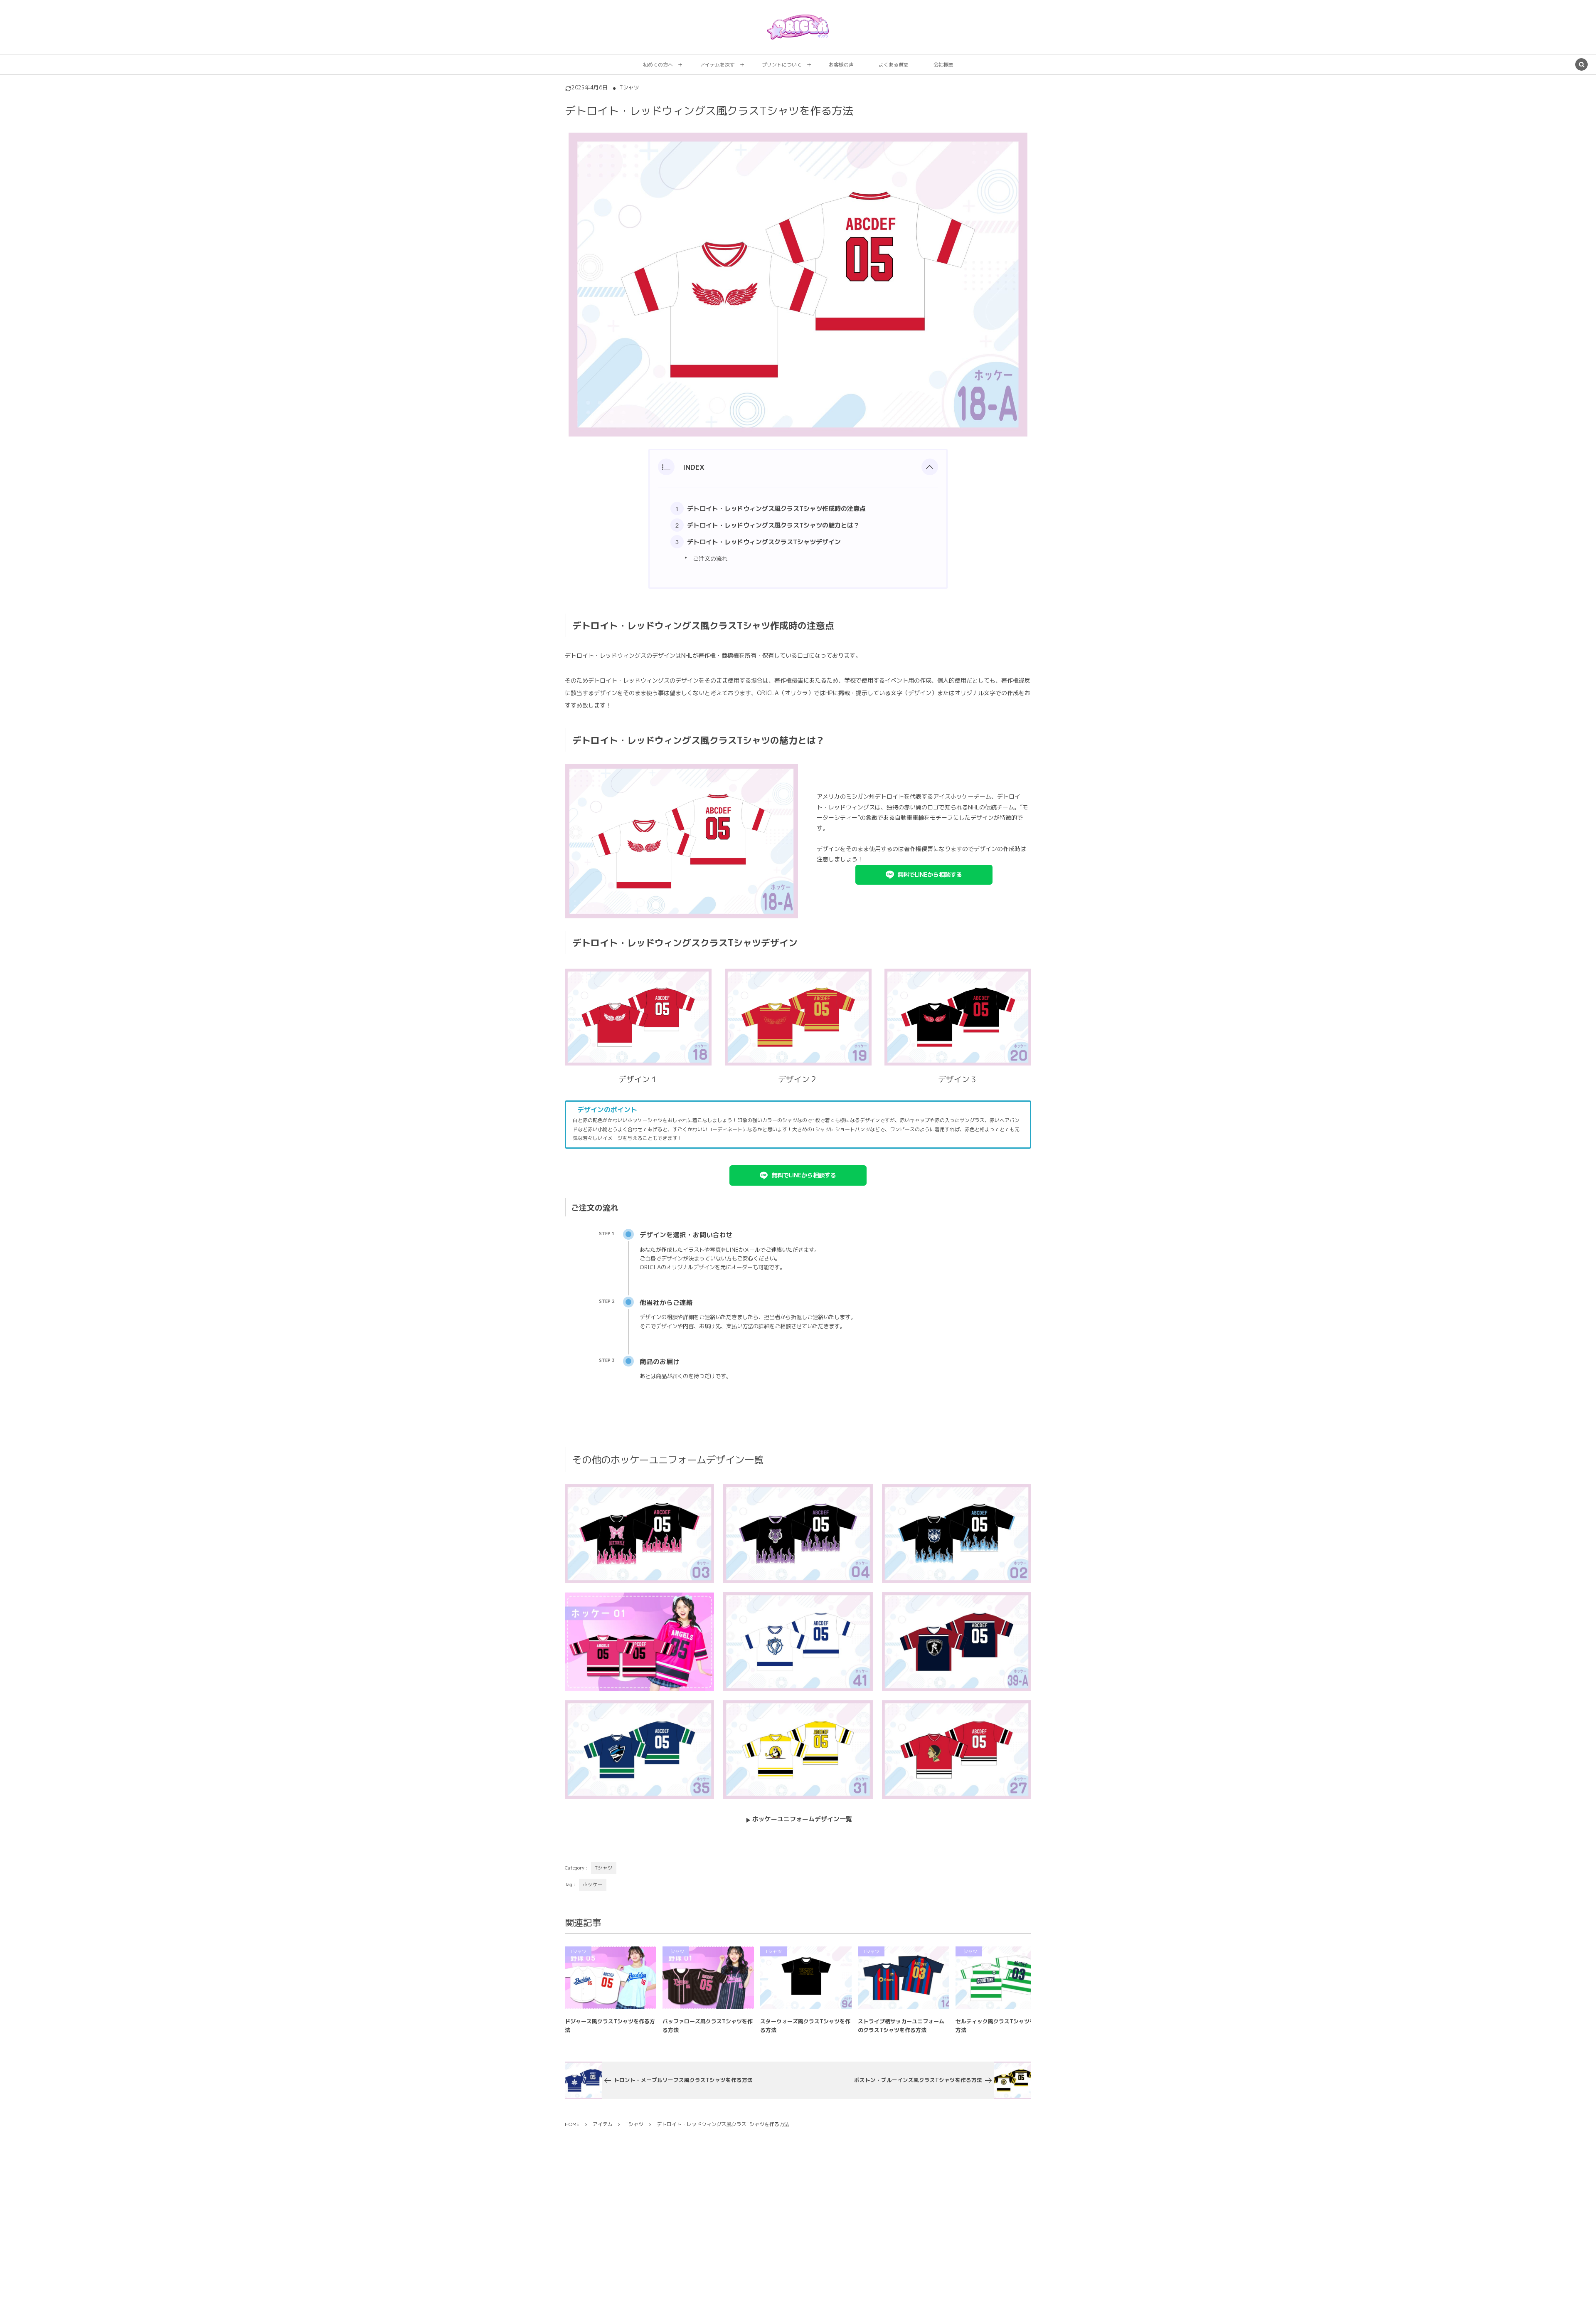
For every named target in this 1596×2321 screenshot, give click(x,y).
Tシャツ (629, 88)
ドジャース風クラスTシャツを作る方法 (610, 2026)
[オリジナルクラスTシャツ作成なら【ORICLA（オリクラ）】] (798, 27)
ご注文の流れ (710, 559)
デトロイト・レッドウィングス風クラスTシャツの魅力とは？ (773, 525)
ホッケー (593, 1884)
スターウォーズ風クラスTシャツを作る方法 (805, 2026)
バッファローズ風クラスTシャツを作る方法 (708, 2026)
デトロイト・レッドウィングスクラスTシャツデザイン (764, 542)
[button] (930, 467)
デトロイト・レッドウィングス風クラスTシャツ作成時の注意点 (776, 509)
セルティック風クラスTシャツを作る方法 (1001, 2026)
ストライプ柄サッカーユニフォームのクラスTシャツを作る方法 (901, 2026)
